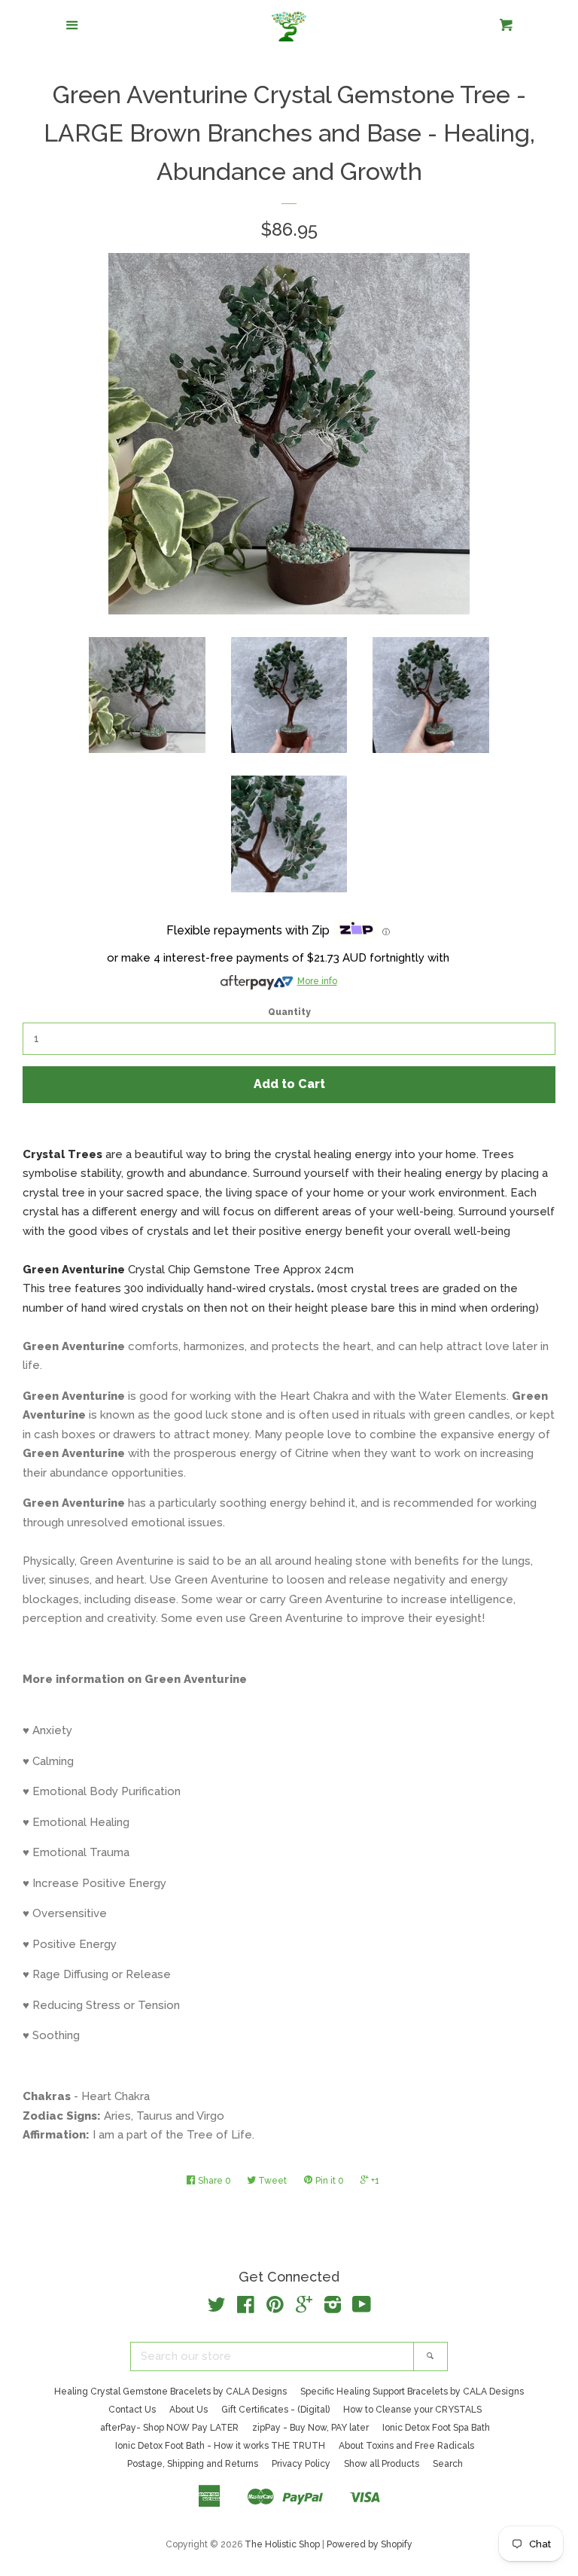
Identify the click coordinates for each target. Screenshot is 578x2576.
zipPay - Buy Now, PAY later (310, 2428)
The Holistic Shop (282, 2544)
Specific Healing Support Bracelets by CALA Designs (412, 2392)
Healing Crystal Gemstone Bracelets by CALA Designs (170, 2392)
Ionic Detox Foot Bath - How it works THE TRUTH (220, 2446)
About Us (189, 2410)
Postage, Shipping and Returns (193, 2464)
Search (448, 2464)
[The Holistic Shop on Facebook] (246, 2308)
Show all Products (382, 2464)
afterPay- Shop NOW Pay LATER (169, 2428)
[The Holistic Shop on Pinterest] (275, 2308)
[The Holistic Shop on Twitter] (217, 2308)
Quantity (289, 1012)
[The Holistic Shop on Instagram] (333, 2308)
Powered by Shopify (370, 2544)
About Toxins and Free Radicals (406, 2446)
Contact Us (132, 2410)
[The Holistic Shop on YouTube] (362, 2308)
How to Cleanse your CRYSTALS (412, 2410)
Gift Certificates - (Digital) (275, 2410)
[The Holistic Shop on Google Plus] (304, 2308)
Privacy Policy (301, 2464)
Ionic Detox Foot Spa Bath (436, 2428)
